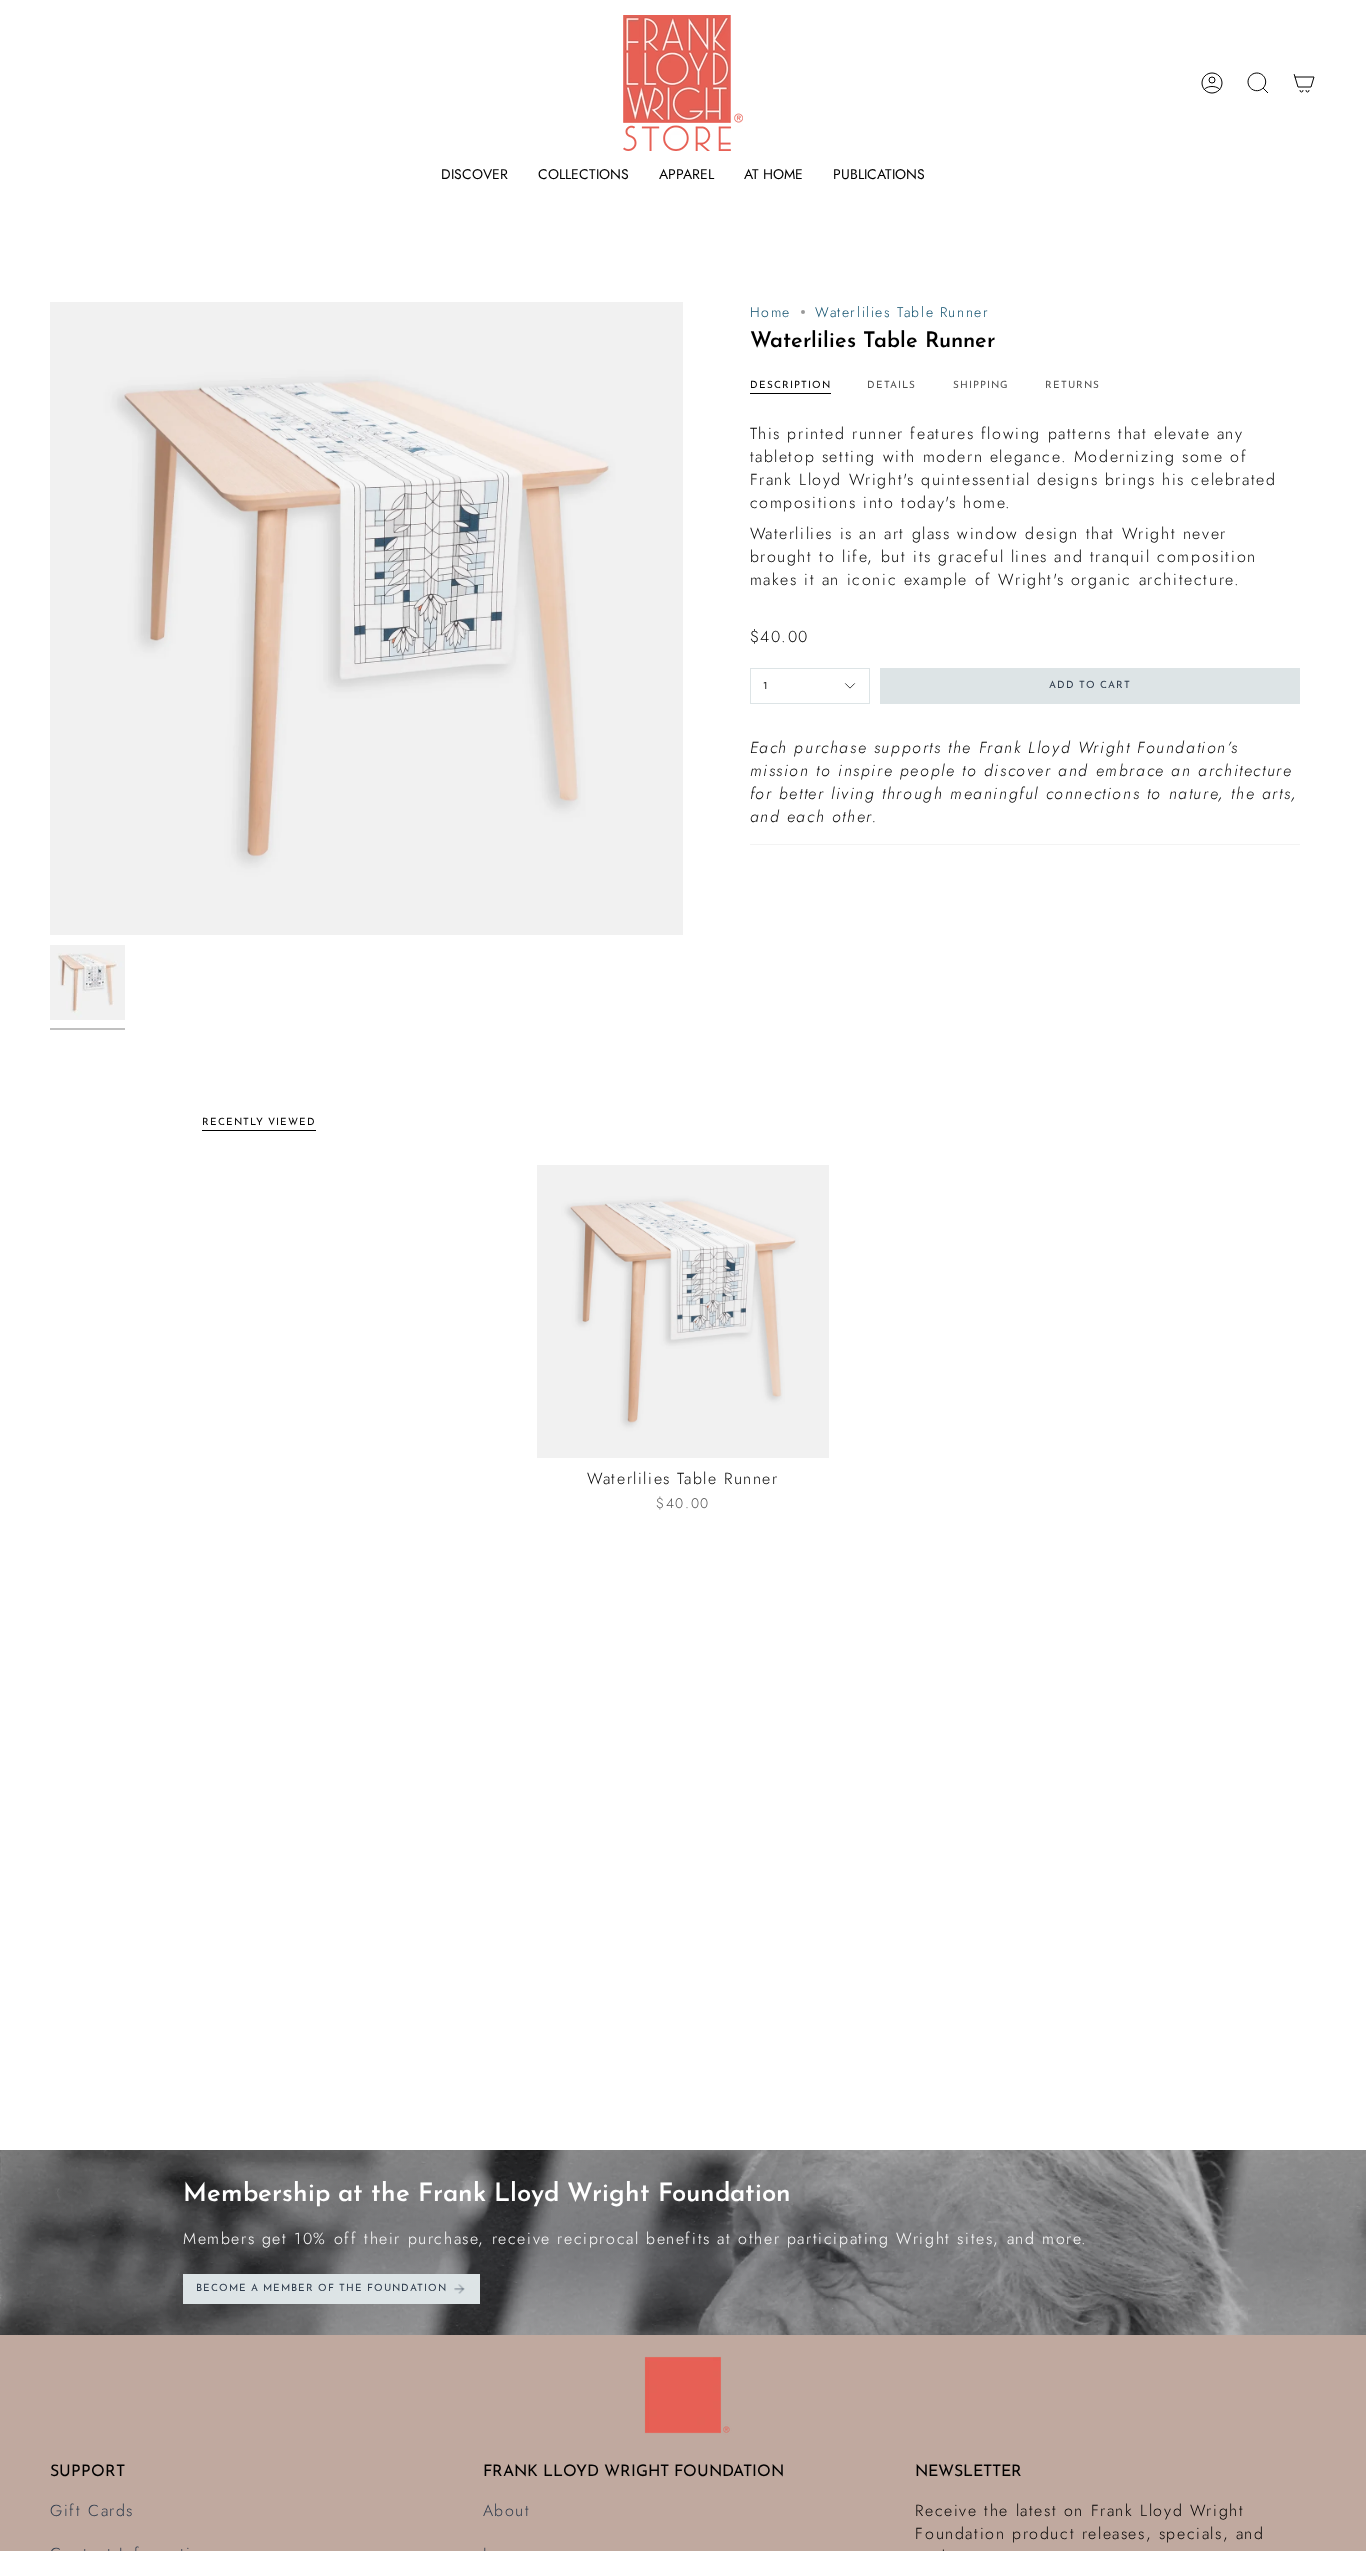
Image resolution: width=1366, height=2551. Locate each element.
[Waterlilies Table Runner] (683, 1311)
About (507, 2510)
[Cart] (1304, 83)
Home (770, 312)
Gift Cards (92, 2510)
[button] (474, 174)
